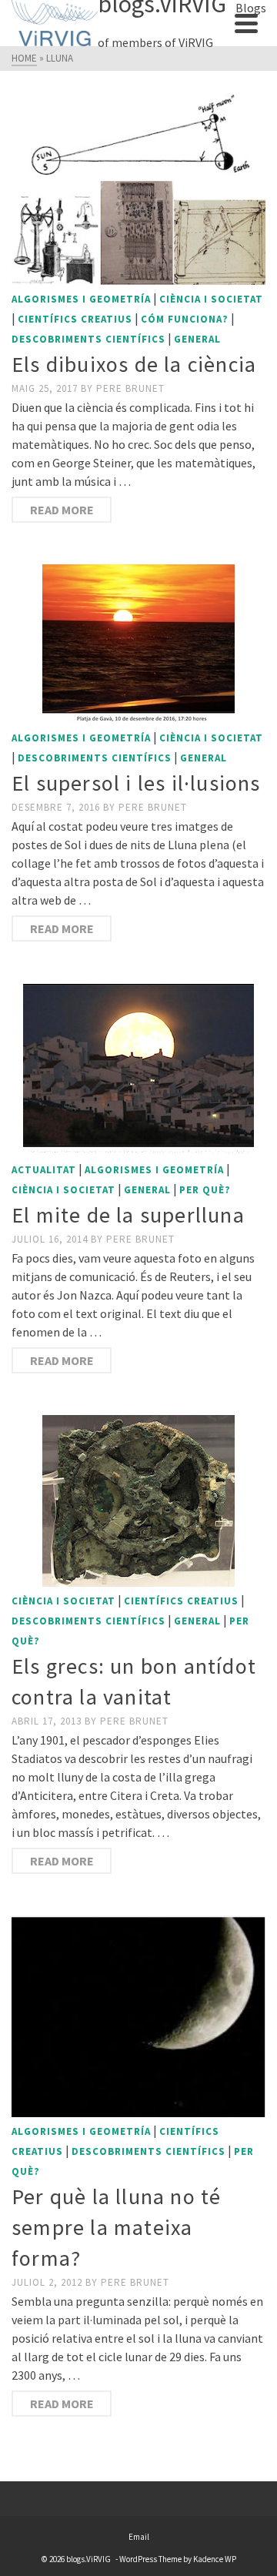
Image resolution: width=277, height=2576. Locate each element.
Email (139, 2537)
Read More (62, 510)
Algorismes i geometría (81, 299)
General (197, 339)
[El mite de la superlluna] (138, 1069)
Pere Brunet (130, 388)
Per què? (205, 1190)
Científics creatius (75, 319)
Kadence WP (215, 2559)
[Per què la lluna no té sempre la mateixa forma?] (138, 2016)
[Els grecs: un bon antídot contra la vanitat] (138, 1501)
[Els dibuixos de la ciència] (138, 189)
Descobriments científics (88, 339)
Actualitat (44, 1170)
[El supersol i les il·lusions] (138, 644)
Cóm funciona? (185, 319)
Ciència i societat (211, 299)
